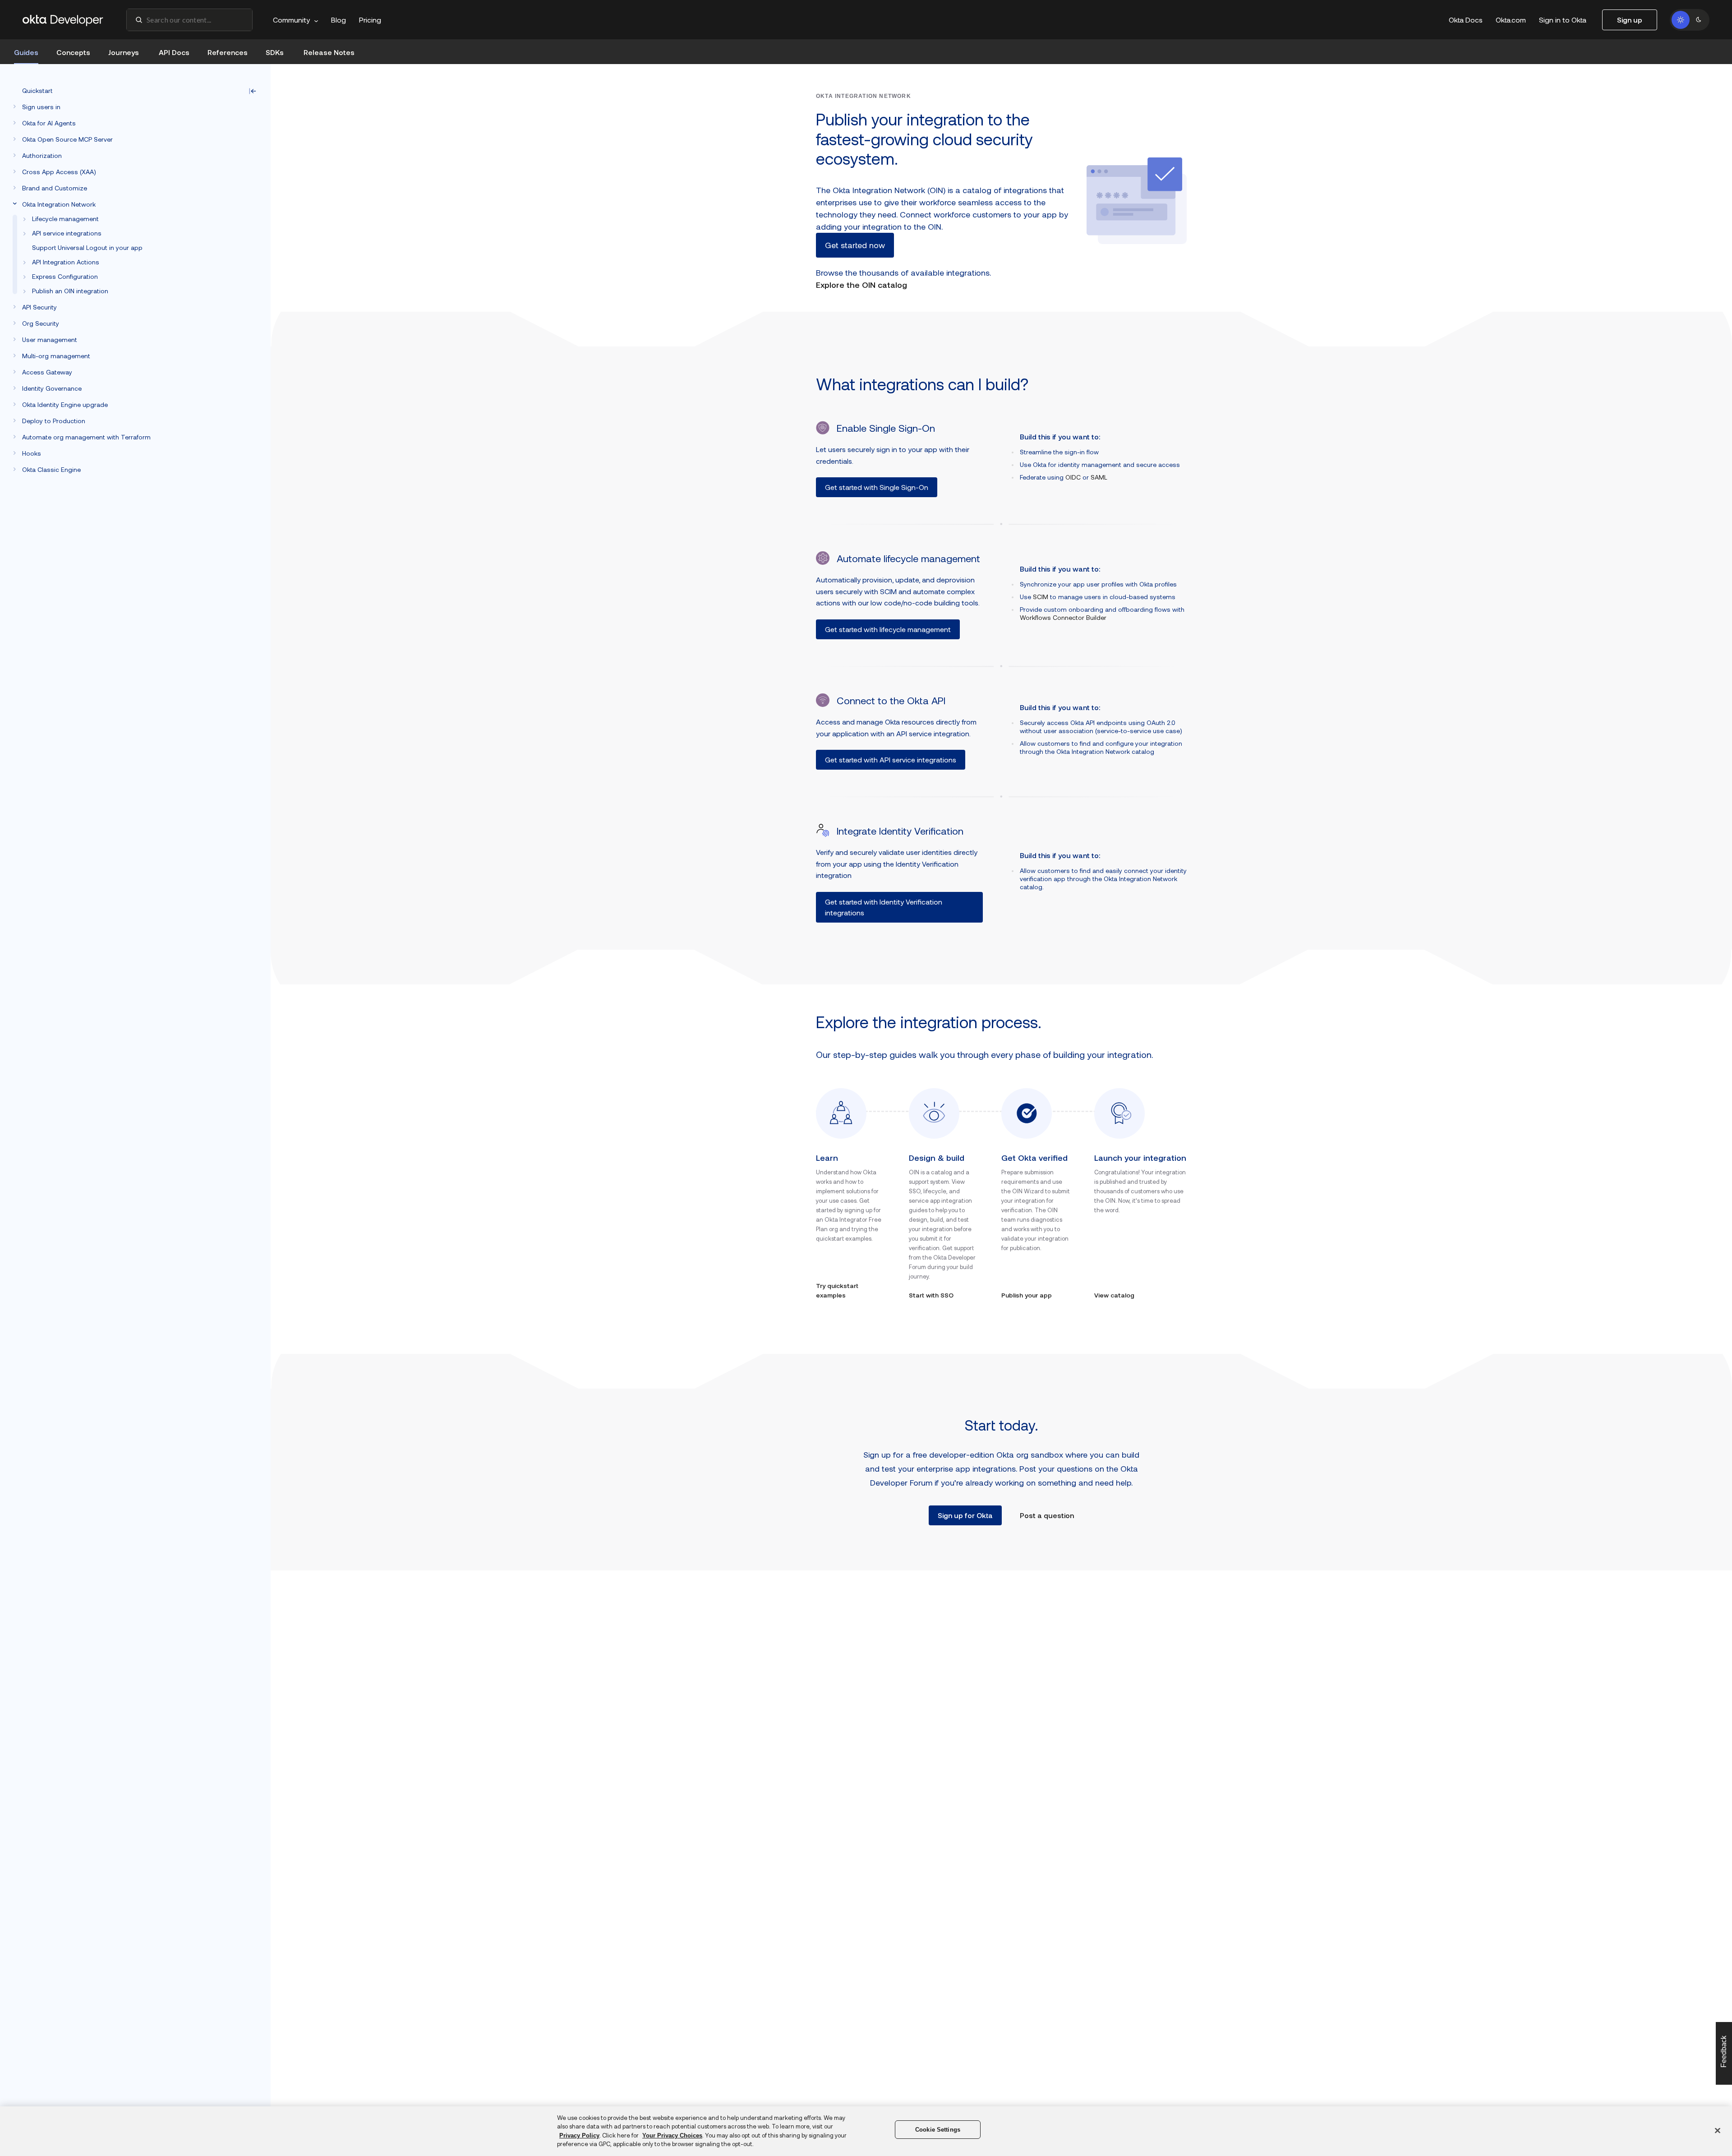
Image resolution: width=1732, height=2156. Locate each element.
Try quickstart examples (837, 1290)
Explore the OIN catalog (861, 285)
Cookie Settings (938, 2130)
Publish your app (1027, 1295)
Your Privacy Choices (672, 2135)
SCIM (1041, 597)
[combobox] (189, 20)
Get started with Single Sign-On (877, 487)
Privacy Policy (579, 2135)
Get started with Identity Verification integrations (884, 907)
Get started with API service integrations (891, 759)
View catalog (1114, 1295)
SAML (1099, 477)
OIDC (1073, 477)
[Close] (1718, 2130)
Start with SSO (931, 1295)
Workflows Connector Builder (1063, 617)
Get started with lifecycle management (888, 629)
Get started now (855, 245)
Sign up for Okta (965, 1515)
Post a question (1047, 1515)
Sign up (1630, 20)
